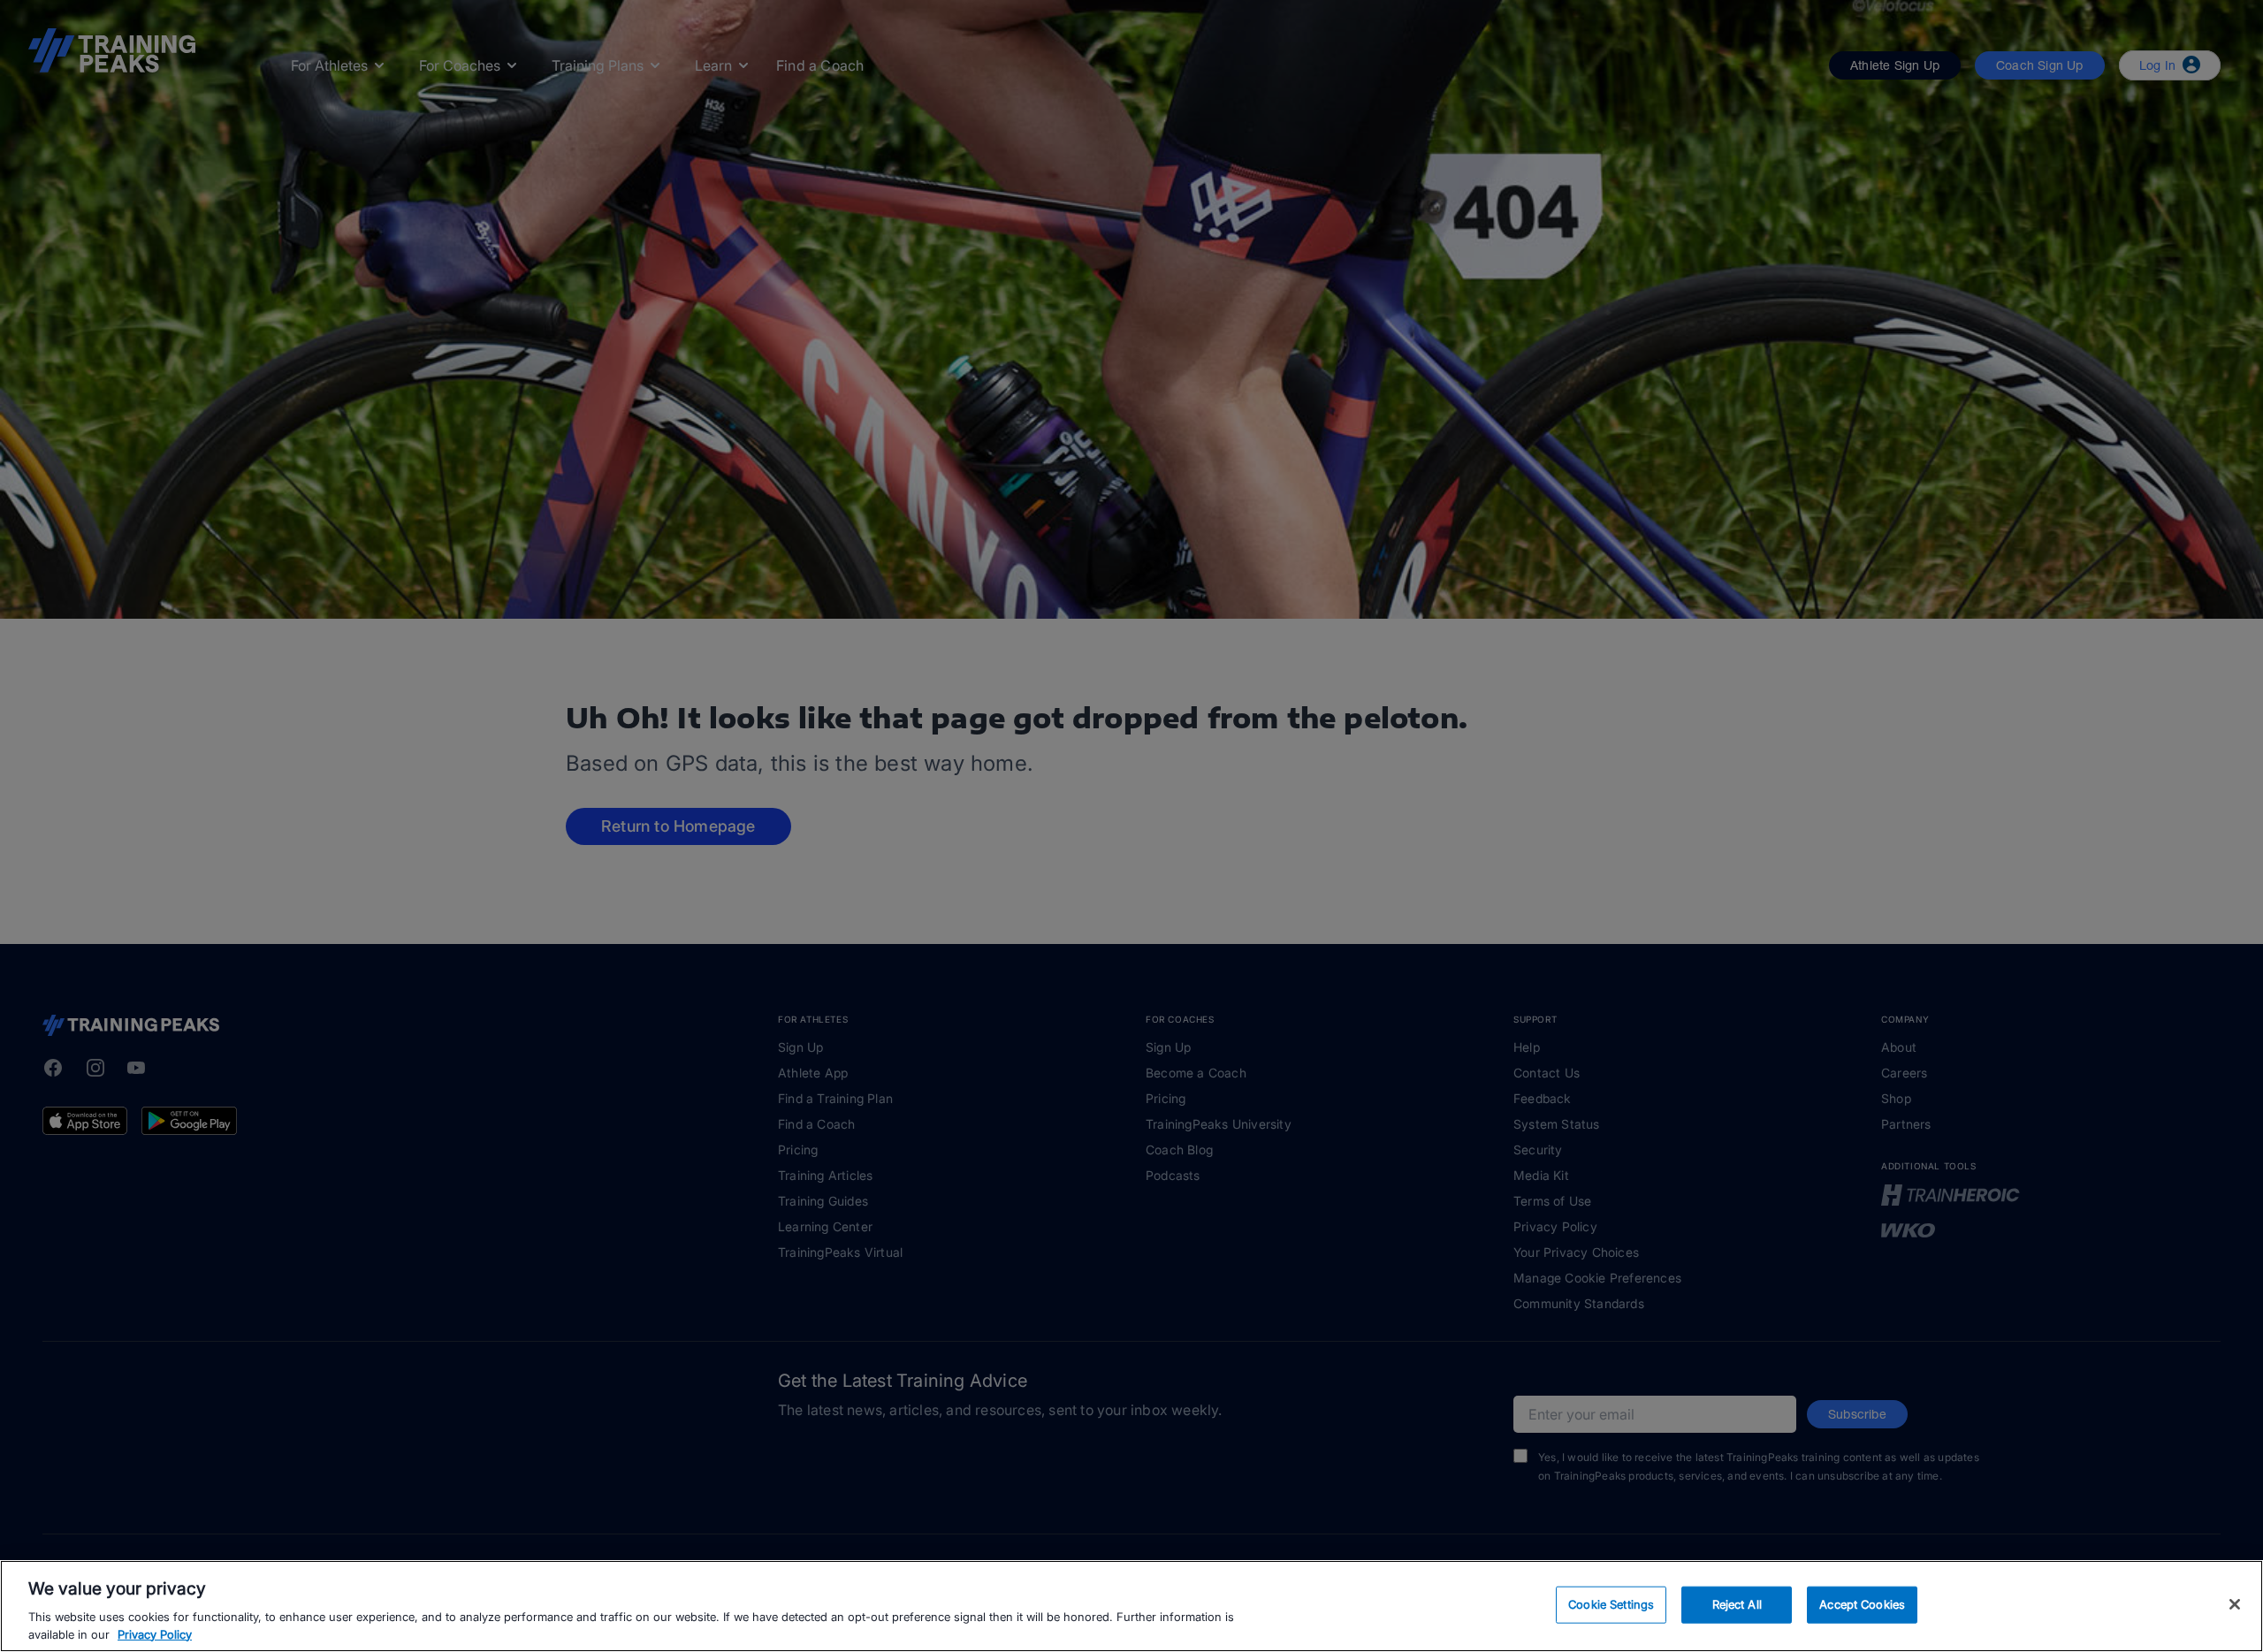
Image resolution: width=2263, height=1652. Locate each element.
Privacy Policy (155, 1633)
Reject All (1737, 1604)
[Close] (2235, 1604)
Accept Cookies (1862, 1604)
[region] (1131, 1606)
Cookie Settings (1611, 1604)
